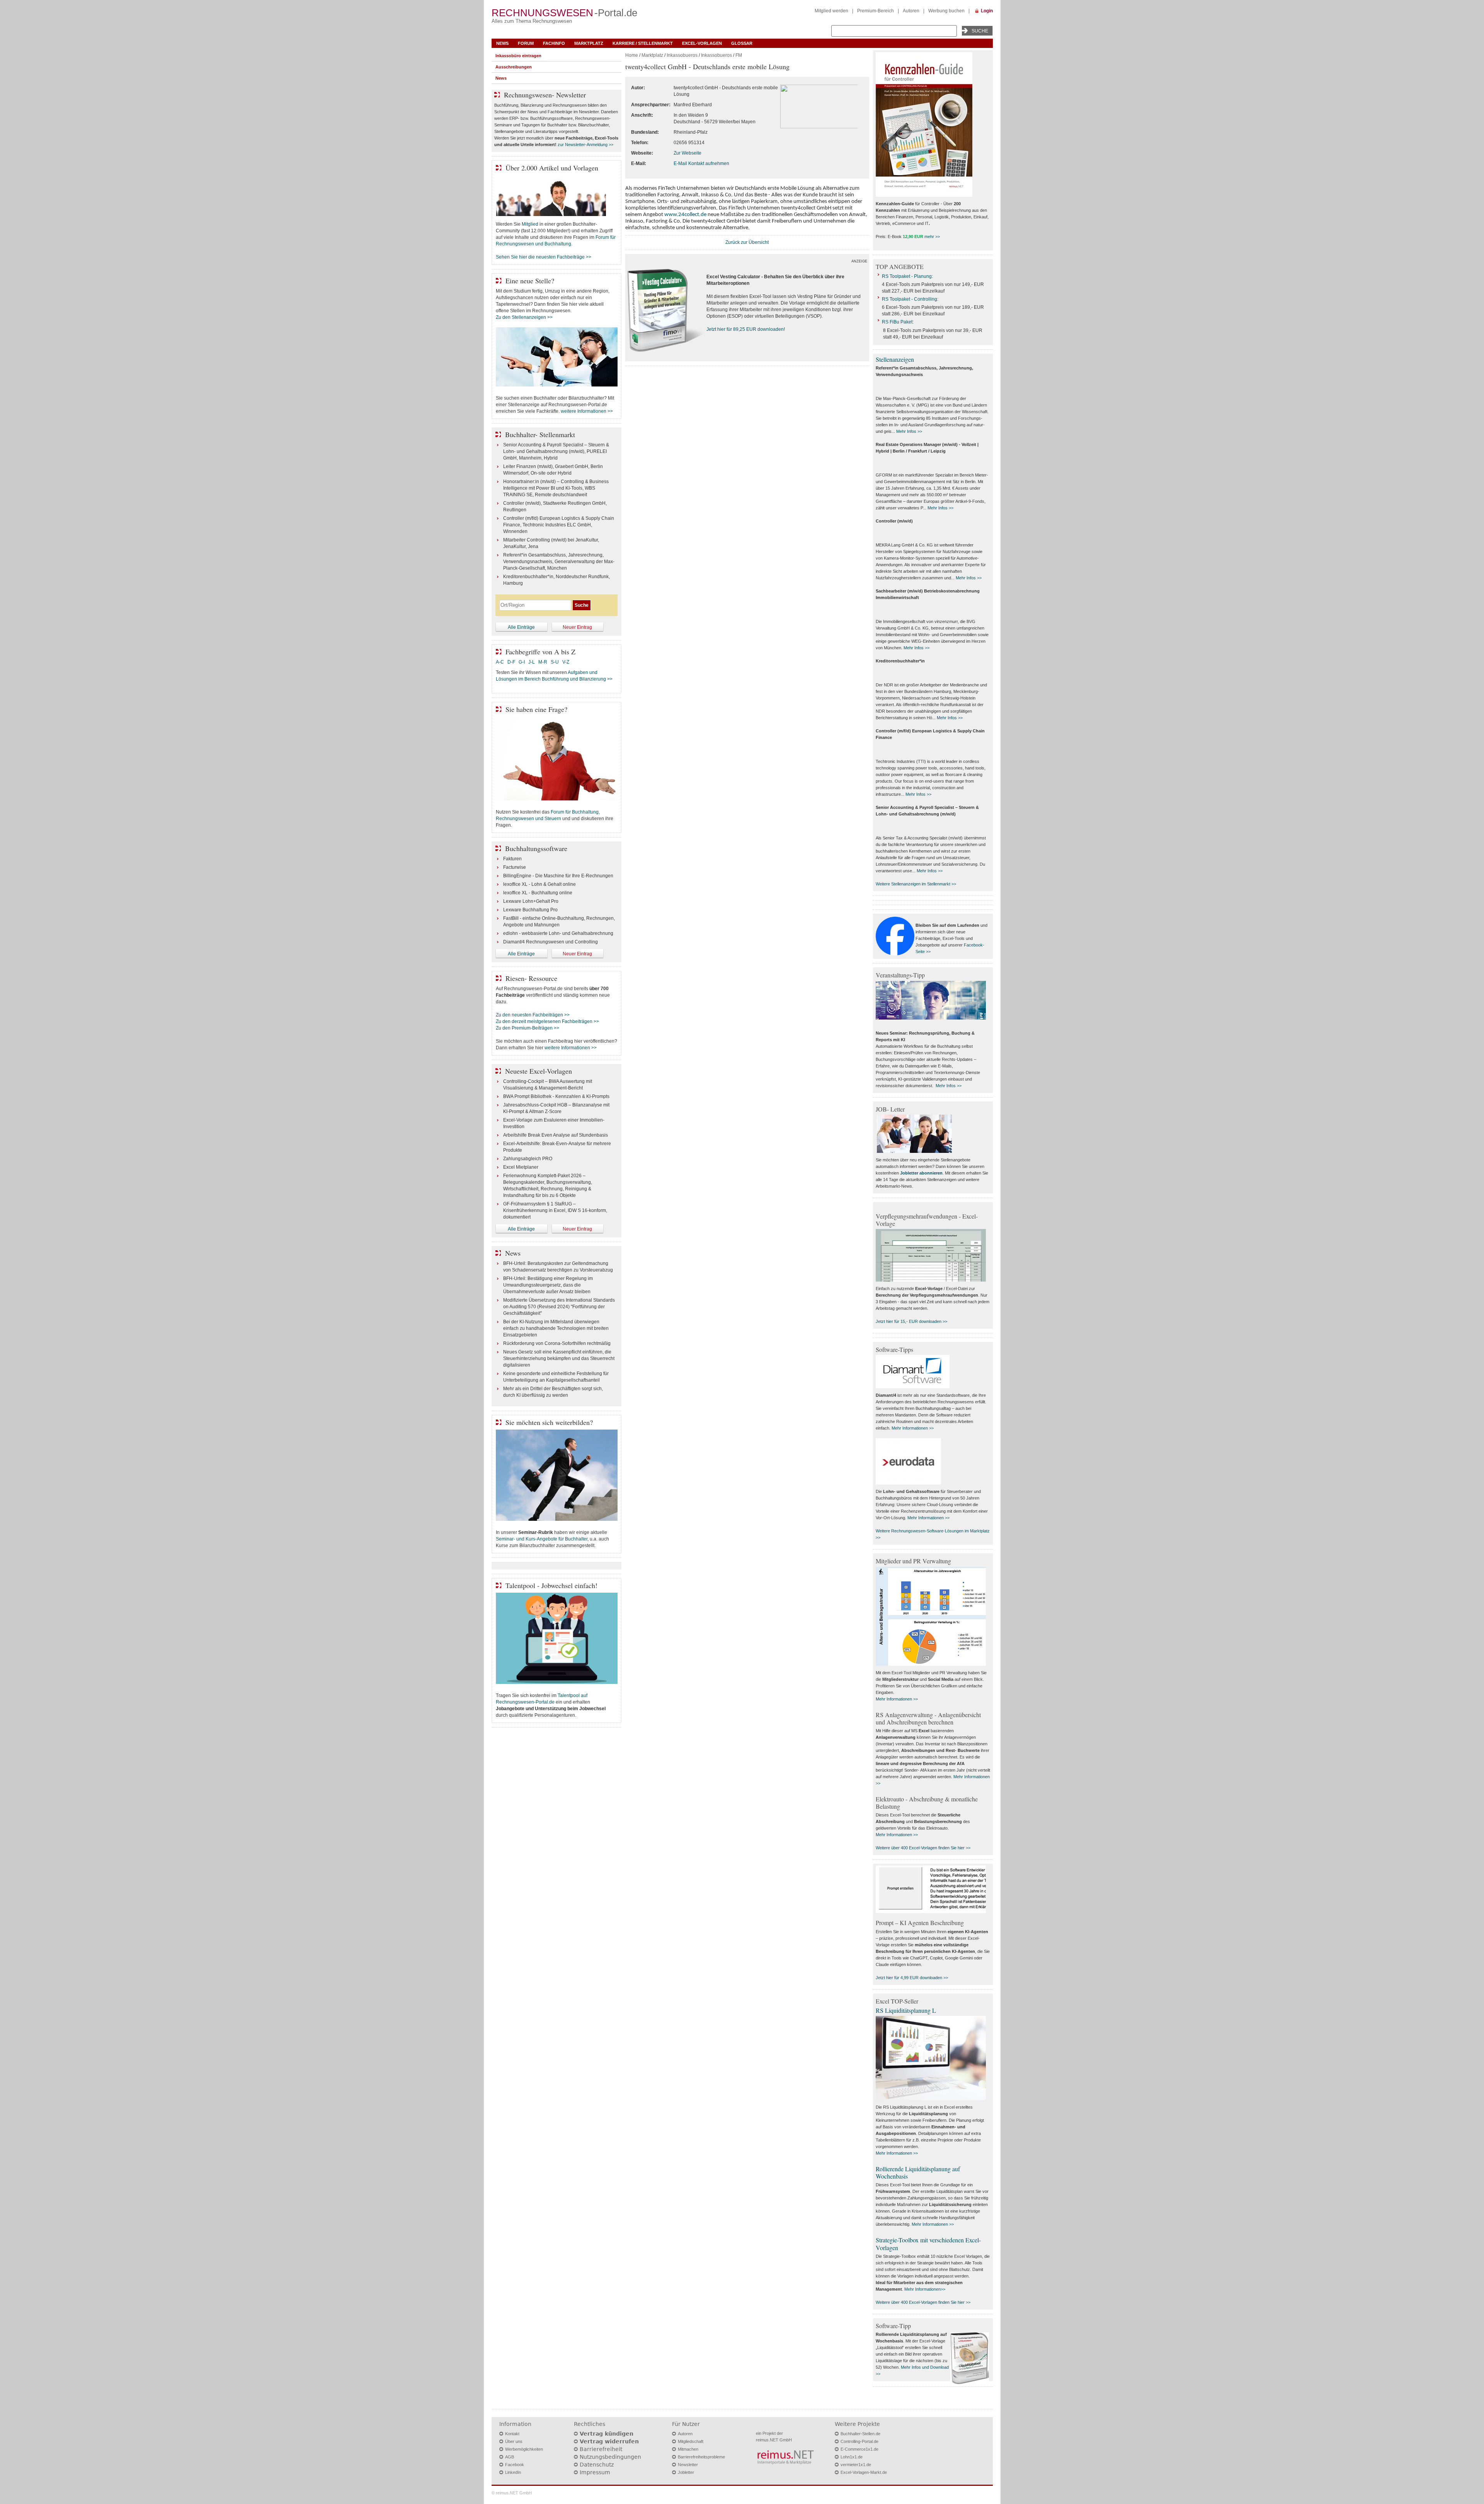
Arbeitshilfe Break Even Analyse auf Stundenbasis (556, 1135)
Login (987, 11)
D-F (511, 662)
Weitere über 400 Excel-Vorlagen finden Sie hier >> (923, 1848)
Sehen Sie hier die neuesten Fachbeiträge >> (544, 257)
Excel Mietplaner (521, 1167)
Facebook (515, 2465)
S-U (555, 662)
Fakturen (512, 859)
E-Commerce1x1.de (859, 2449)
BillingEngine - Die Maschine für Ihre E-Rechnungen (558, 876)
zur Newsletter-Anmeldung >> (585, 145)
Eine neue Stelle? (530, 281)
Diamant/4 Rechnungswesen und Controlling (551, 942)
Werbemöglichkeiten (524, 2449)
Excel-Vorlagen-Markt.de (864, 2472)
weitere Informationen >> (587, 411)
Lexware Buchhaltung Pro (530, 910)
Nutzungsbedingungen (610, 2457)
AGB (510, 2457)
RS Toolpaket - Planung (907, 276)
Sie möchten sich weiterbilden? (549, 1422)
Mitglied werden (831, 11)
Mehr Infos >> (909, 431)
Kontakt (512, 2434)
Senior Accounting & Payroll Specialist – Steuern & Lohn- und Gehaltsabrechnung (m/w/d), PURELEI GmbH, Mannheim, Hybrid (556, 451)
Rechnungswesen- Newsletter (545, 95)
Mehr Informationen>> (925, 2289)
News (502, 43)
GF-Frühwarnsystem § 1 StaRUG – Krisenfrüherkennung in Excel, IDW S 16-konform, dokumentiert (555, 1210)
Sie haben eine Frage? (536, 709)
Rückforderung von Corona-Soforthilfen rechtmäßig (557, 1343)
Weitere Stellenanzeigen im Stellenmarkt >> (916, 884)
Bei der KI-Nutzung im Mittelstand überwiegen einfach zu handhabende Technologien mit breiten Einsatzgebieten (556, 1328)
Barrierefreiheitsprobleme (701, 2457)
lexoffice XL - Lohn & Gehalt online (539, 884)
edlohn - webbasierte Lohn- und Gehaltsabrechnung (558, 933)
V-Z (566, 662)
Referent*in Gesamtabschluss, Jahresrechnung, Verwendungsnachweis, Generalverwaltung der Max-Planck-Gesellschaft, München (559, 562)
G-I (522, 662)
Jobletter (686, 2472)
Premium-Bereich (876, 11)
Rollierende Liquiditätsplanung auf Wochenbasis (918, 2172)
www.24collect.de (685, 215)
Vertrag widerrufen (609, 2441)
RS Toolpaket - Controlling (910, 299)
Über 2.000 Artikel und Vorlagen (552, 168)
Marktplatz (589, 43)
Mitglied (530, 224)
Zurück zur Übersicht (747, 242)
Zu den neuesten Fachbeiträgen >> (533, 1015)
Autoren (911, 11)
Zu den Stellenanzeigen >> (524, 317)
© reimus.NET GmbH (512, 2493)
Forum (526, 43)
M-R (543, 662)
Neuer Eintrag (577, 627)
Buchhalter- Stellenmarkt (540, 434)
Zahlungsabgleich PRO (528, 1159)
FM (739, 55)
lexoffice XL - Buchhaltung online (538, 893)
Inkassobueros (682, 55)
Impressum (595, 2472)
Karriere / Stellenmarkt (643, 43)
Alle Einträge (521, 627)
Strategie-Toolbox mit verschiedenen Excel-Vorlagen (928, 2244)
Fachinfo (554, 43)
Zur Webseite (688, 153)
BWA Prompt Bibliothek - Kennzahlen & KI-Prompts (556, 1096)
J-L (532, 662)
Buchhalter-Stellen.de (860, 2434)
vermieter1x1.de (856, 2465)
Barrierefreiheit (601, 2449)
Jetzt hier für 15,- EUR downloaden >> (911, 1321)
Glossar (742, 43)
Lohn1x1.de (852, 2457)
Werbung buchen (946, 11)
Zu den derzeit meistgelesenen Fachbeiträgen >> (547, 1021)
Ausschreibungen (514, 67)
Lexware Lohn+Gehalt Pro (531, 901)
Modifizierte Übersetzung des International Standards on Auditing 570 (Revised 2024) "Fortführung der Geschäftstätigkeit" (559, 1307)
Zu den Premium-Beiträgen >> (528, 1028)
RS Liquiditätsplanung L (906, 2010)
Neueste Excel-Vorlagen (539, 1071)
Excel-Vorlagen (702, 43)
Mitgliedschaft (691, 2441)
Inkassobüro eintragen (518, 56)
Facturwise (515, 867)
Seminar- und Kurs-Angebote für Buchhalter (542, 1539)
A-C (500, 662)
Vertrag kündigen (607, 2434)
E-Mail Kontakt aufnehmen (701, 163)
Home (632, 55)
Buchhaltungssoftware (536, 848)
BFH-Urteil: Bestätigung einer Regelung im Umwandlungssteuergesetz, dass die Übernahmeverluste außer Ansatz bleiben (548, 1285)
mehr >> (932, 237)
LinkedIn (513, 2472)
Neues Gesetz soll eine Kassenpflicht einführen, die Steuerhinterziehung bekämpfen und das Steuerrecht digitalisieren (559, 1358)
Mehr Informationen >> (913, 1428)
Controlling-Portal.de (859, 2441)
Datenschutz (597, 2465)
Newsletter (688, 2465)
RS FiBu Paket (897, 322)
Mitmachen (688, 2449)
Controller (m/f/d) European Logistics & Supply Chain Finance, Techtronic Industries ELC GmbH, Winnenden (559, 525)
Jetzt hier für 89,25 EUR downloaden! (746, 329)
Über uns (514, 2441)
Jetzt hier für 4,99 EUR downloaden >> (912, 1978)
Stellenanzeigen (895, 359)
